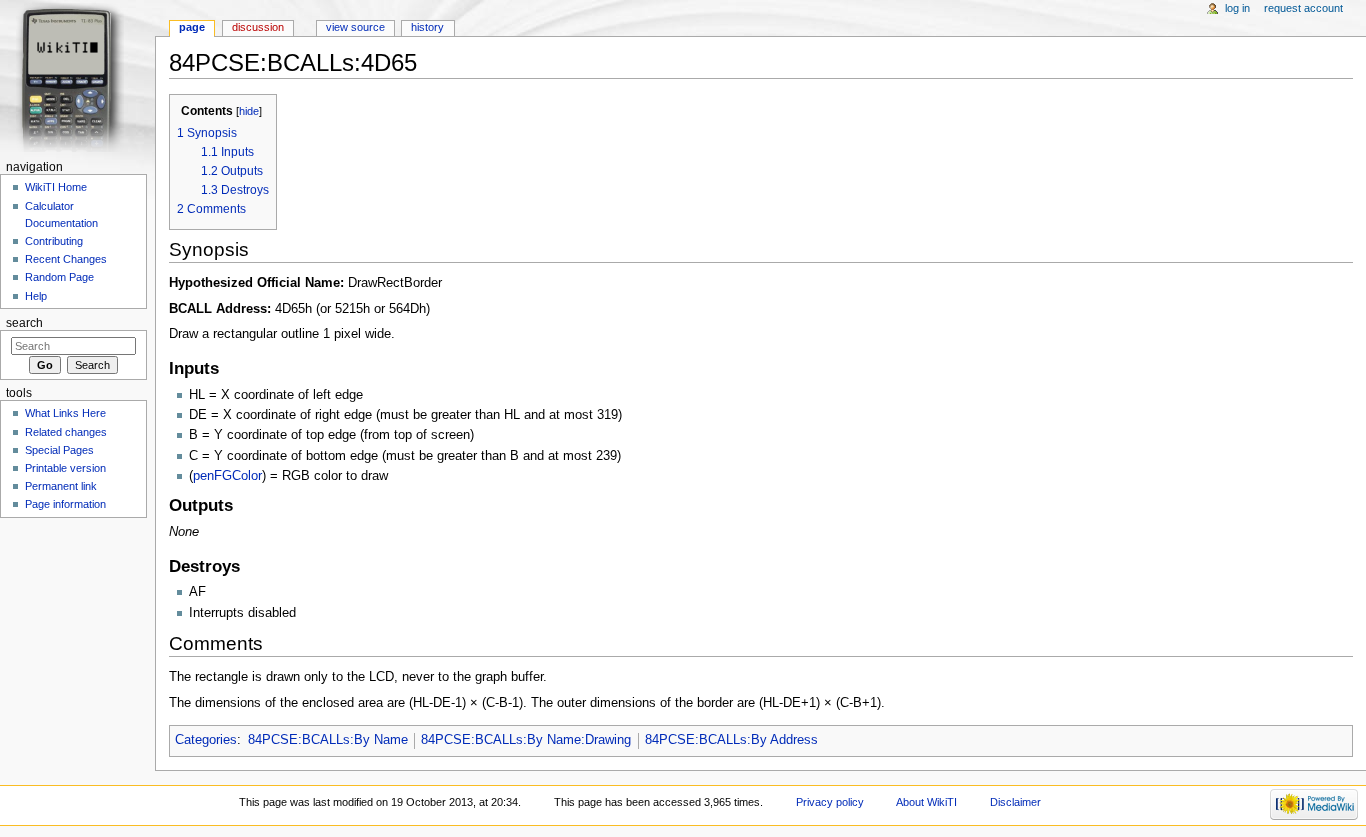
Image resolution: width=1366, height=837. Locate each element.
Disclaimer (1015, 802)
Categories (206, 740)
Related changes (66, 432)
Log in (1237, 8)
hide (249, 111)
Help (36, 296)
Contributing (54, 241)
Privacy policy (830, 802)
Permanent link (61, 486)
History (427, 27)
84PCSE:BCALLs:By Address (731, 740)
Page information (65, 504)
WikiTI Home (56, 187)
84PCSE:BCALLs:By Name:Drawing (526, 740)
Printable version (65, 468)
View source (355, 27)
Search (24, 323)
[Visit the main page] (77, 77)
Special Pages (59, 450)
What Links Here (65, 413)
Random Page (59, 277)
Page (192, 27)
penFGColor (227, 476)
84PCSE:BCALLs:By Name (328, 740)
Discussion (258, 27)
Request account (1303, 8)
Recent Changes (66, 259)
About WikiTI (926, 802)
